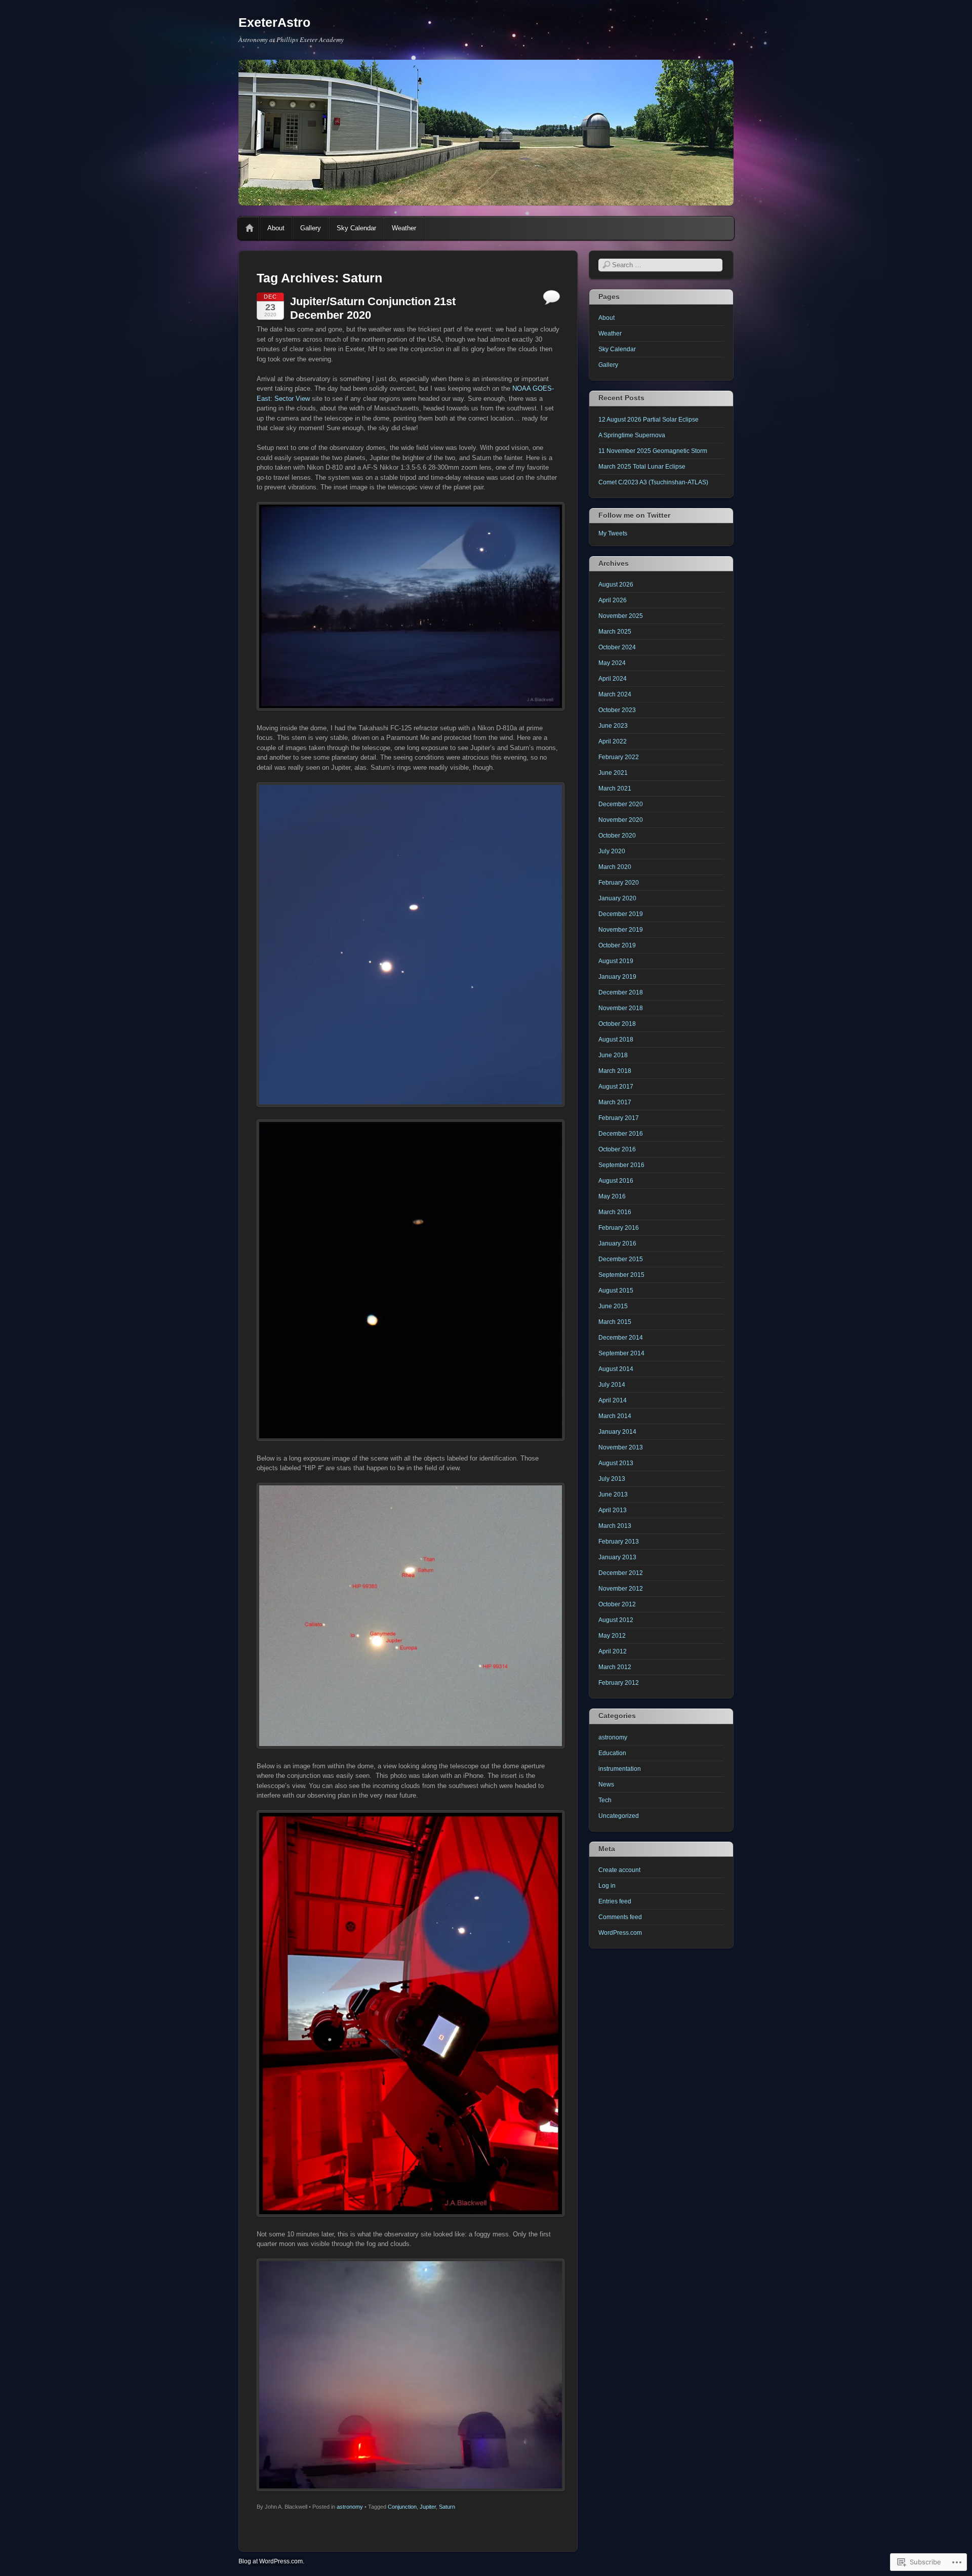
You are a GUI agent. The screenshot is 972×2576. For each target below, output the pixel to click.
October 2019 (617, 945)
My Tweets (613, 533)
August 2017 (616, 1087)
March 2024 (615, 694)
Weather (404, 228)
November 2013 (621, 1447)
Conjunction (402, 2507)
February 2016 (619, 1228)
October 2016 (617, 1149)
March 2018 (615, 1071)
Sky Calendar (356, 228)
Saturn (447, 2507)
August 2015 (616, 1291)
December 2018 (621, 992)
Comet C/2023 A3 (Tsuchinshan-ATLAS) (653, 482)
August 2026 (616, 585)
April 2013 (613, 1510)
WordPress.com (620, 1933)
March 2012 (615, 1667)
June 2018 (613, 1055)
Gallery (311, 228)
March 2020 (615, 867)
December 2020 (621, 804)
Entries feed (615, 1901)
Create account (619, 1870)
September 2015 (621, 1275)
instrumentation (620, 1769)
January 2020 (617, 898)
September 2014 (621, 1353)
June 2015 (613, 1306)
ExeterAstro (274, 22)
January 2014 (617, 1432)
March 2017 (615, 1102)
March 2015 (615, 1322)
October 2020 (617, 836)
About (276, 228)
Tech (605, 1800)
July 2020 (612, 851)
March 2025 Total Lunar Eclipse (642, 467)
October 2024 (617, 647)
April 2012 (613, 1651)
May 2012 (612, 1636)
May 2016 (612, 1196)
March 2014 (615, 1416)
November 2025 (621, 616)
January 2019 (617, 977)
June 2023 (613, 726)
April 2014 (613, 1400)
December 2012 (621, 1573)
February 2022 (619, 757)
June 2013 (613, 1494)
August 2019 (616, 961)
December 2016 (621, 1134)
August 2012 (616, 1620)
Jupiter (428, 2507)
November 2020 (621, 820)
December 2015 (621, 1259)
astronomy (350, 2507)
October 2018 (617, 1024)
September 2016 (621, 1165)
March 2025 (615, 632)
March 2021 (615, 788)
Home (250, 228)
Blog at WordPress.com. (271, 2561)
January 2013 (617, 1557)
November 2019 (621, 930)
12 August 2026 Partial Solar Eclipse (649, 420)
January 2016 (617, 1243)
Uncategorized (619, 1816)
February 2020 (619, 883)
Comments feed (620, 1917)
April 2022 (613, 741)
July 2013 (612, 1479)
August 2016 (616, 1181)
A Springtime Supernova (632, 435)
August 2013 (616, 1463)
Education (612, 1753)
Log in (607, 1886)
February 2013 (619, 1542)
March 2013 (615, 1526)
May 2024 (612, 663)
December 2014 (621, 1338)
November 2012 (621, 1589)
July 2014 (612, 1385)
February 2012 (619, 1683)
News (606, 1784)
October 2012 (617, 1604)
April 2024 (613, 679)
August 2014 (616, 1369)
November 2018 (621, 1008)
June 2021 (613, 773)
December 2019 (621, 914)
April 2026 (613, 600)
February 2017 (619, 1118)
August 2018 (616, 1040)
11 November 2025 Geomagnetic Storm (653, 451)
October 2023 (617, 710)
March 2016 (615, 1212)
